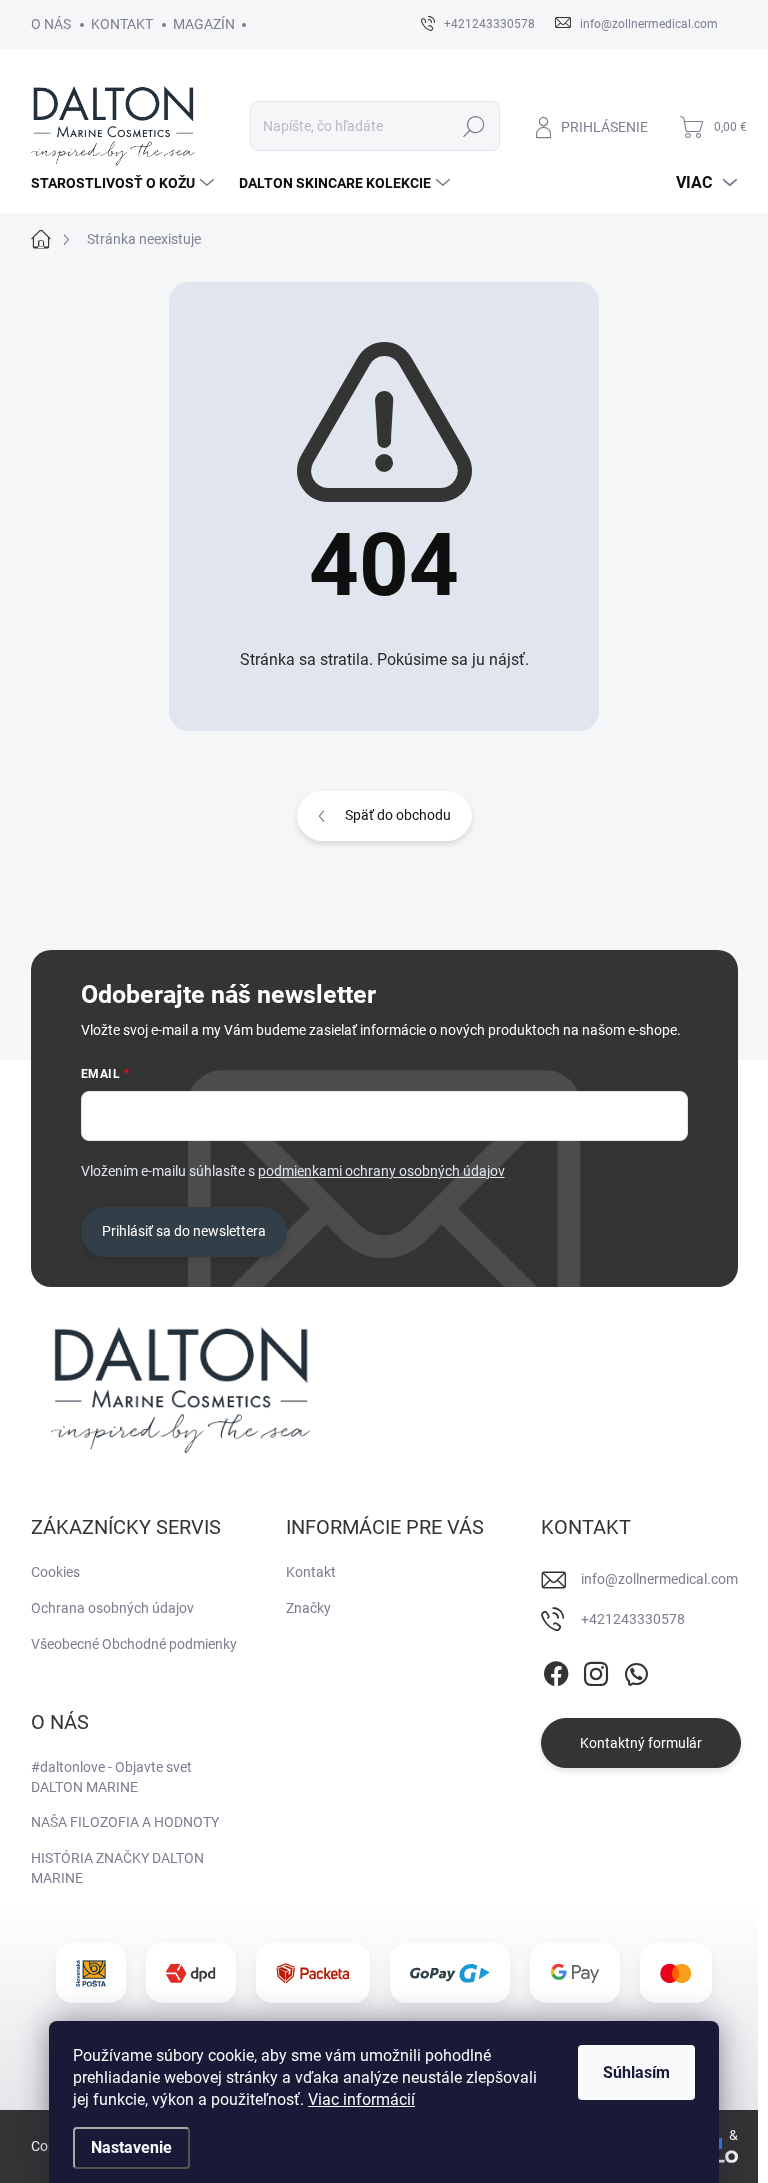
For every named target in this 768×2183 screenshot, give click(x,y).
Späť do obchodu (398, 815)
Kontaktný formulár (641, 1743)
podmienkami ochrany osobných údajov (381, 1171)
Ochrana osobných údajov (112, 1608)
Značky (308, 1608)
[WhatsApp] (636, 1670)
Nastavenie (131, 2147)
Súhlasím (636, 2072)
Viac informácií (361, 2099)
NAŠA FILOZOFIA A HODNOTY (125, 1822)
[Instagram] (596, 1670)
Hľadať (473, 126)
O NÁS (51, 24)
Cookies (55, 1572)
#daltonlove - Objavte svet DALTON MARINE (111, 1777)
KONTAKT (122, 24)
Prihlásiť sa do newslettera (184, 1231)
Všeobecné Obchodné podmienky (134, 1644)
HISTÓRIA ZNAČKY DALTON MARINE (117, 1868)
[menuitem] (125, 183)
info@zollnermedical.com (659, 1579)
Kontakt (311, 1572)
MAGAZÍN (204, 24)
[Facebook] (556, 1670)
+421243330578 (633, 1619)
